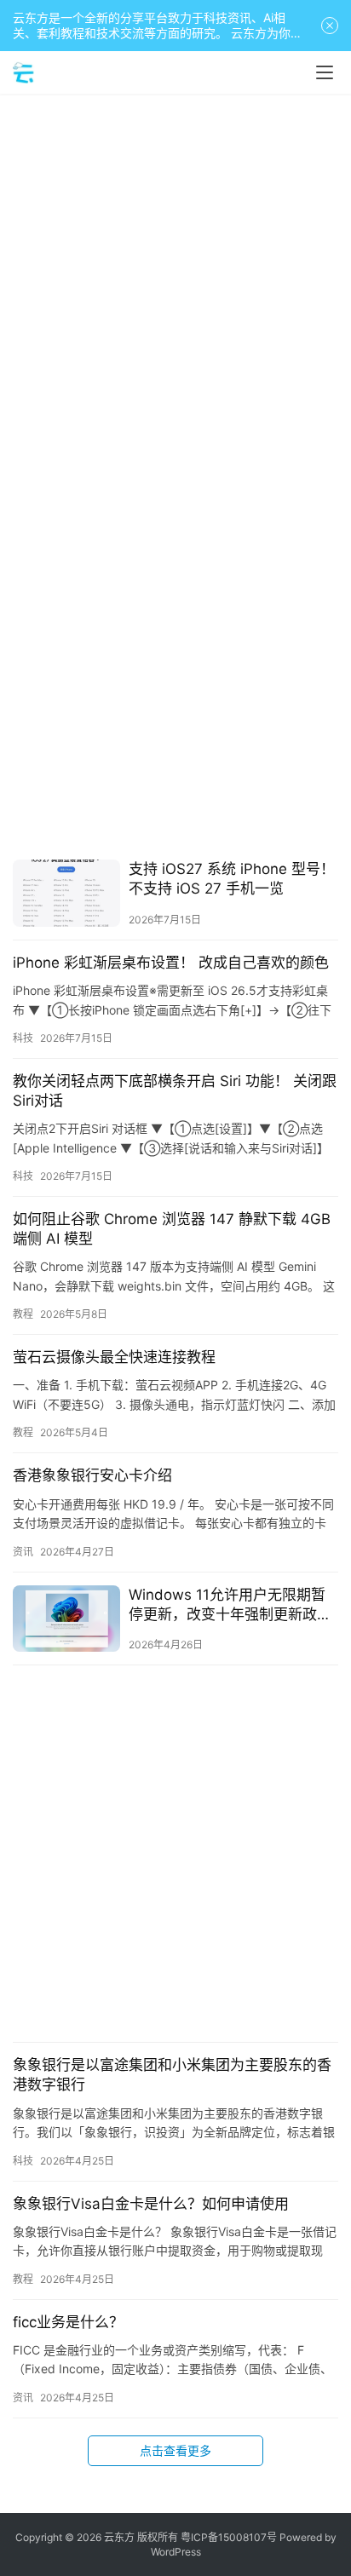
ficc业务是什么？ (68, 2322)
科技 (23, 1038)
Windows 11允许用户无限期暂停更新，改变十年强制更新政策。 (227, 1605)
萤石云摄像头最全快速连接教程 (114, 1357)
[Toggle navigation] (325, 72)
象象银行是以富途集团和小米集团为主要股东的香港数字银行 (172, 2075)
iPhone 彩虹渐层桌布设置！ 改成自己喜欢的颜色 (171, 963)
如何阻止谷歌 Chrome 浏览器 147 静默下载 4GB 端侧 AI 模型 (172, 1229)
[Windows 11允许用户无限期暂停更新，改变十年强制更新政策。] (66, 1619)
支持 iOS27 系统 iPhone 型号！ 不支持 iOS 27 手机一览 (232, 879)
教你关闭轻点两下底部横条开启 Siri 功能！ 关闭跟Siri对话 (175, 1091)
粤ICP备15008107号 (229, 2537)
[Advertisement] (175, 286)
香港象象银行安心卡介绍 (92, 1475)
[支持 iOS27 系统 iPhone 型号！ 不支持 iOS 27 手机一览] (66, 893)
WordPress (176, 2552)
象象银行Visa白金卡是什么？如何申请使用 (151, 2204)
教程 (23, 1314)
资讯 (23, 1552)
